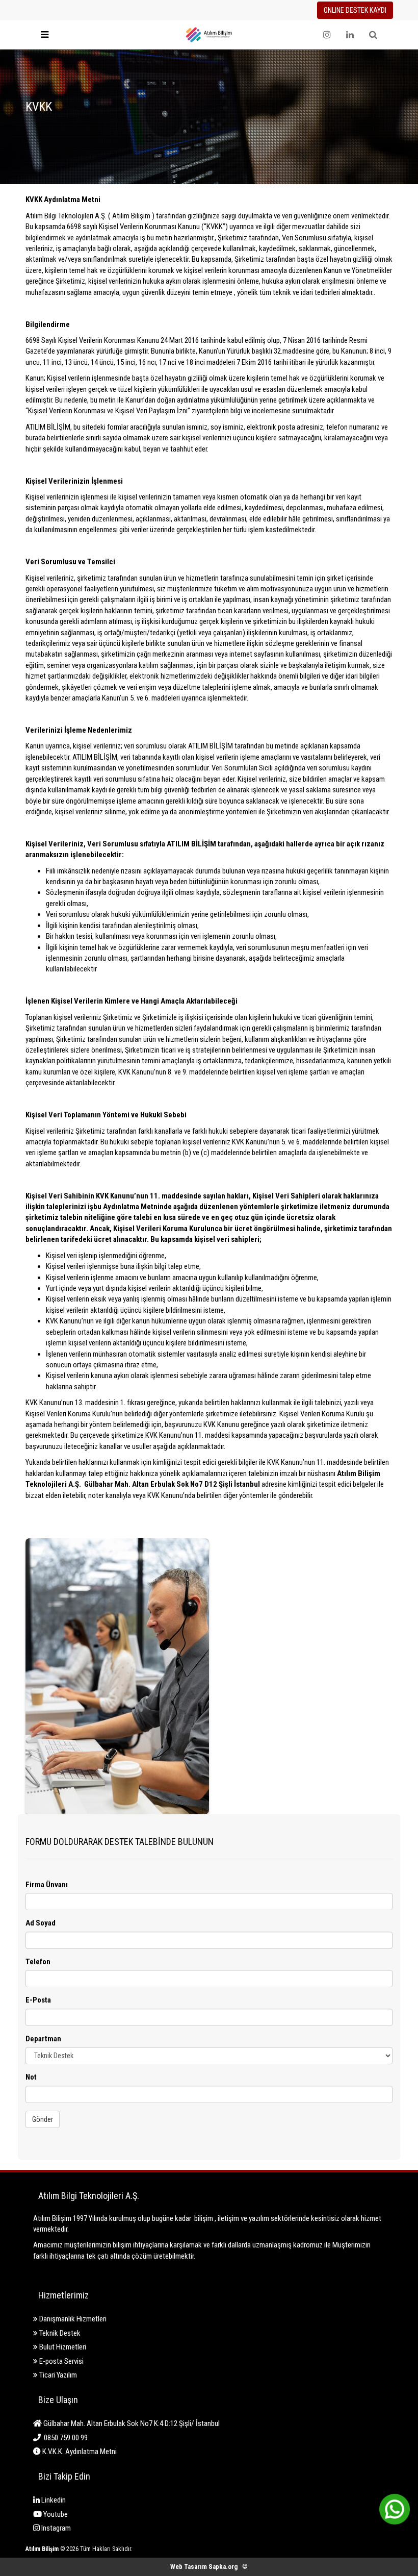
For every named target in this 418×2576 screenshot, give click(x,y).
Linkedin (53, 2500)
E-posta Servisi (61, 2361)
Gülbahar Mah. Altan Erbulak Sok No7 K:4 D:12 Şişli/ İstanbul (131, 2423)
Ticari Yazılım (57, 2375)
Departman (43, 2039)
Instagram (55, 2528)
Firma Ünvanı (47, 1885)
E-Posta (38, 2000)
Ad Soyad (41, 1923)
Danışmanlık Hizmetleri (72, 2319)
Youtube (55, 2514)
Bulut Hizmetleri (62, 2347)
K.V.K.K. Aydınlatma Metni (79, 2452)
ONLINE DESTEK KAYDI (355, 10)
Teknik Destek (59, 2333)
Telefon (38, 1962)
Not (31, 2077)
